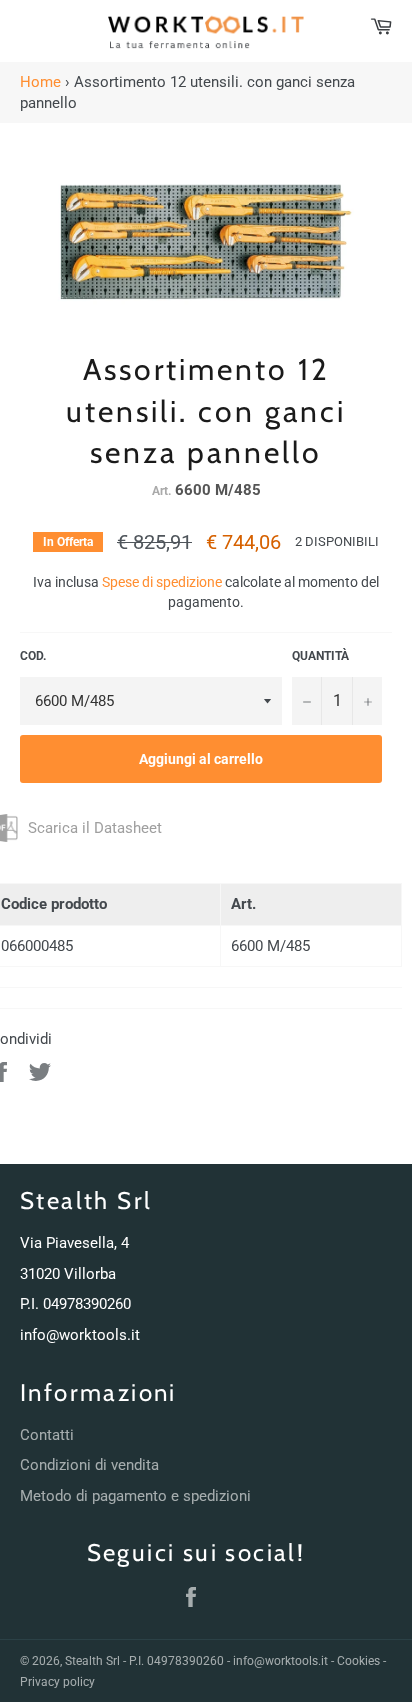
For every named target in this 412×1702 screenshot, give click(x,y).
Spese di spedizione (162, 582)
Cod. (33, 656)
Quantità (320, 656)
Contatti (47, 1435)
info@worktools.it (80, 1335)
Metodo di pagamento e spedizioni (135, 1496)
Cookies (358, 1661)
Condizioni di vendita (89, 1465)
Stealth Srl (92, 1661)
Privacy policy (57, 1682)
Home (40, 82)
